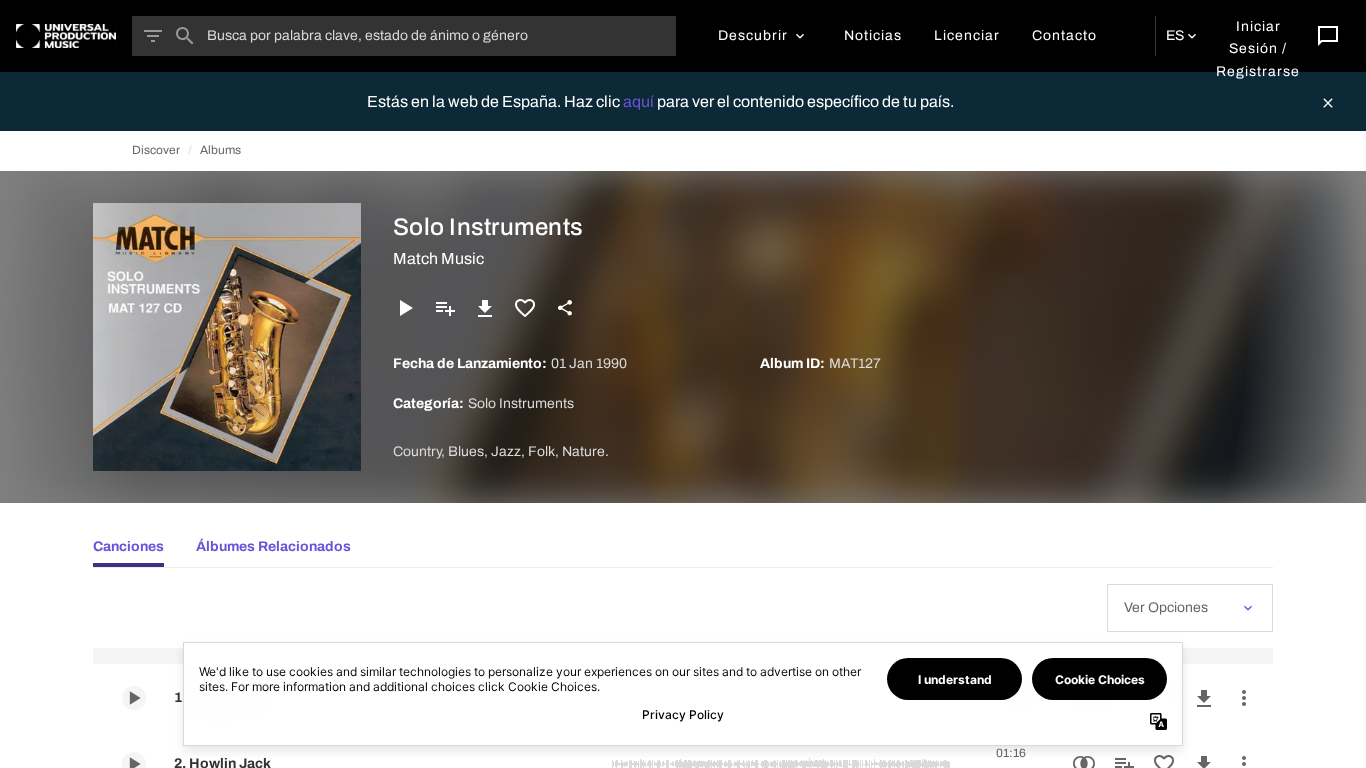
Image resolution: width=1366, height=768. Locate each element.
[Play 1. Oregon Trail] (134, 698)
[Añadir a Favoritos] (525, 308)
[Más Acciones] (1244, 698)
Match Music (438, 258)
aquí (640, 101)
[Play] (405, 308)
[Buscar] (185, 36)
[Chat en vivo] (1328, 36)
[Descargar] (485, 308)
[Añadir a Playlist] (445, 308)
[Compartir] (565, 308)
